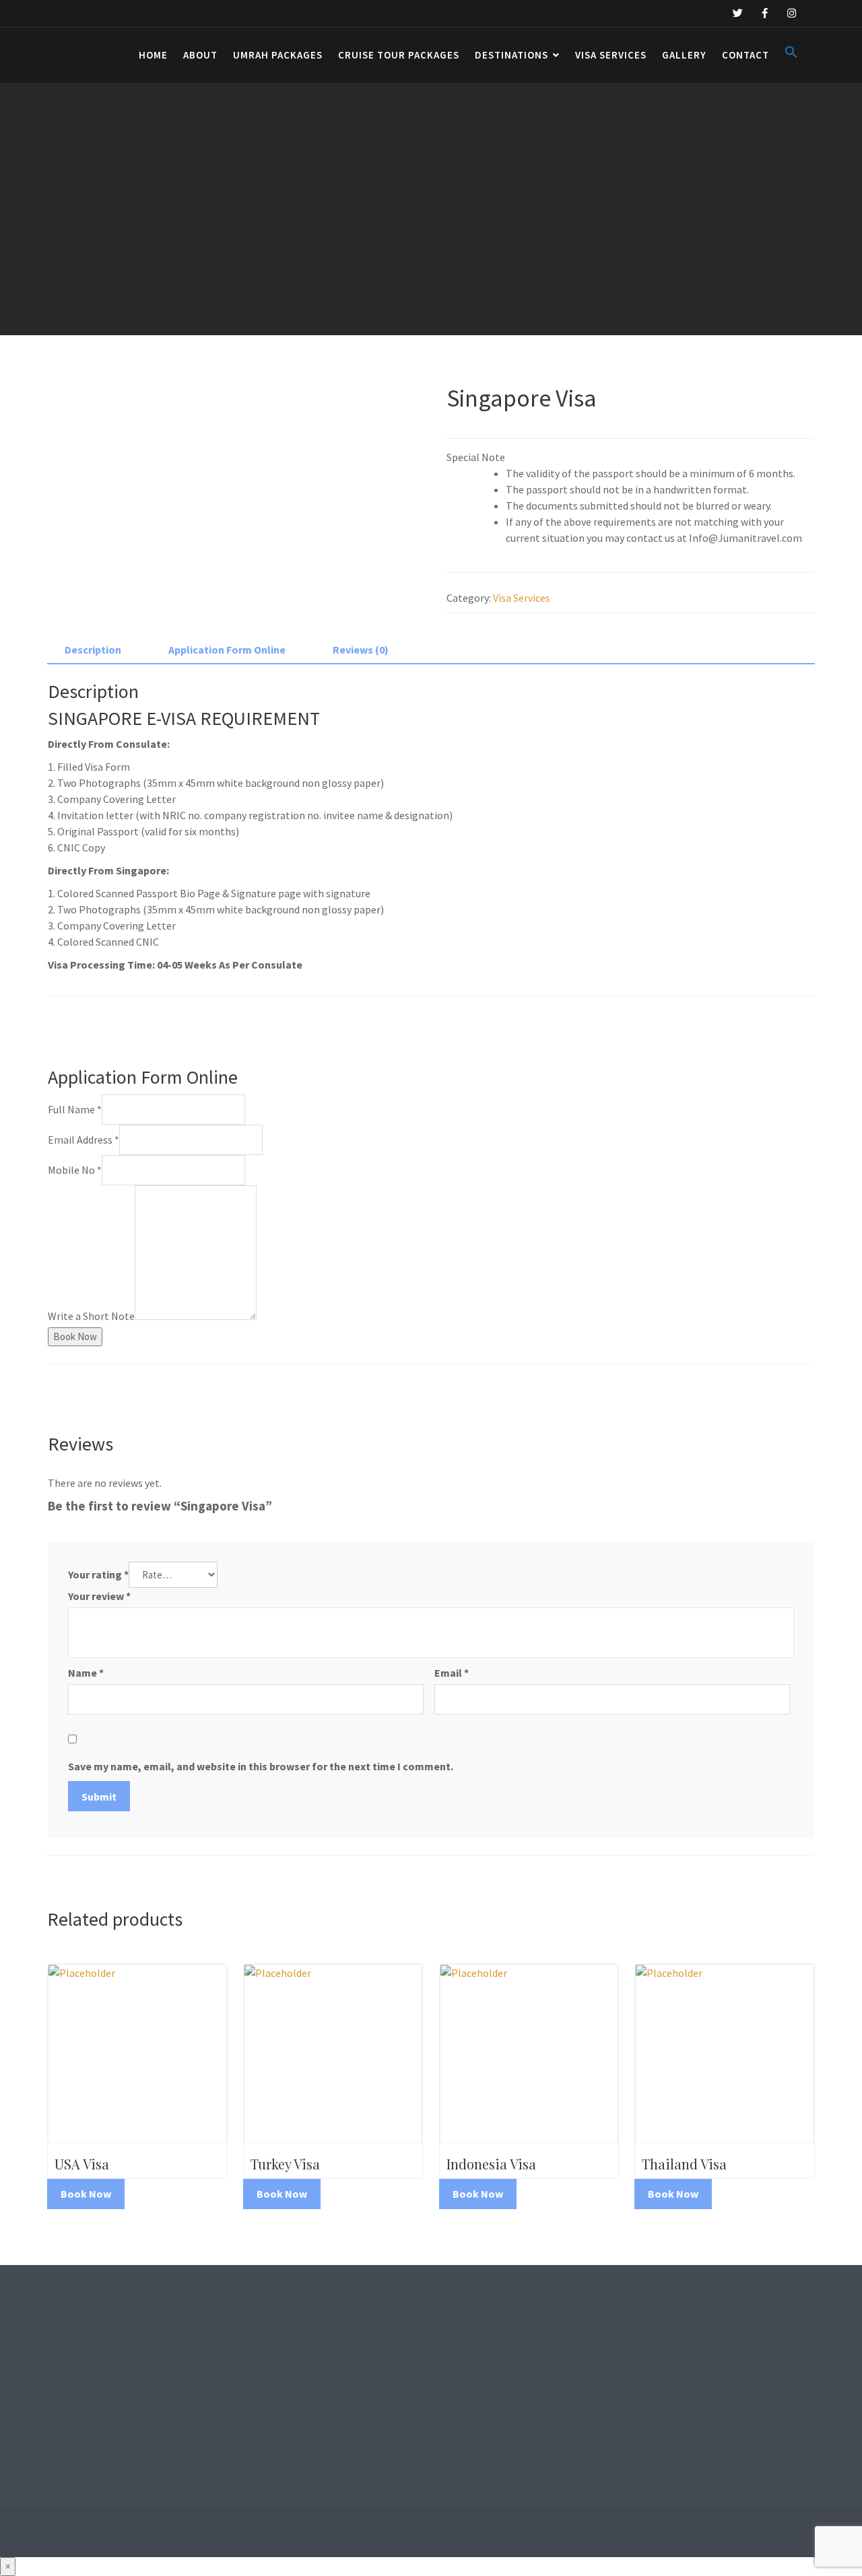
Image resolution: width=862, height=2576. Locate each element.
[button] (791, 55)
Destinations (511, 55)
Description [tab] (93, 650)
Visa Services (611, 55)
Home (153, 55)
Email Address (84, 1140)
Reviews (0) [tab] (361, 650)
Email (452, 1673)
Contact (745, 55)
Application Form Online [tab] (227, 650)
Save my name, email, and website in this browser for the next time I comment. (261, 1766)
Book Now (75, 1336)
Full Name (75, 1109)
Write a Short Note (91, 1316)
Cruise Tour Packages (399, 55)
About (200, 55)
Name (86, 1673)
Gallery (684, 55)
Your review (99, 1596)
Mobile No (75, 1170)
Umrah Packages (278, 55)
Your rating (98, 1574)
